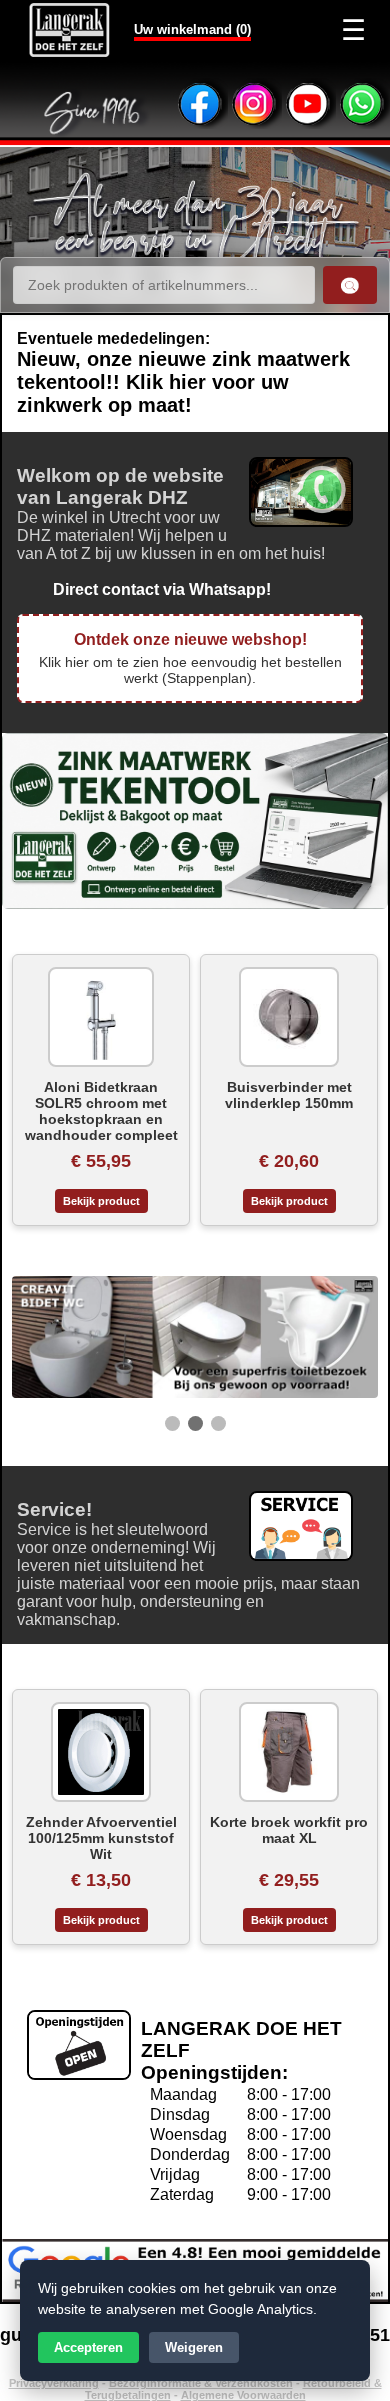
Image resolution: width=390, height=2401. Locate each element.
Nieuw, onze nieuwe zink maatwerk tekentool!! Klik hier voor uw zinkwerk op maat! (183, 382)
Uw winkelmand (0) (192, 29)
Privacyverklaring (54, 2383)
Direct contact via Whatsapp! (144, 589)
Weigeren (194, 2347)
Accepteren (88, 2347)
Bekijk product (101, 1201)
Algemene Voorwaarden (243, 2395)
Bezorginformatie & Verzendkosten (201, 2383)
